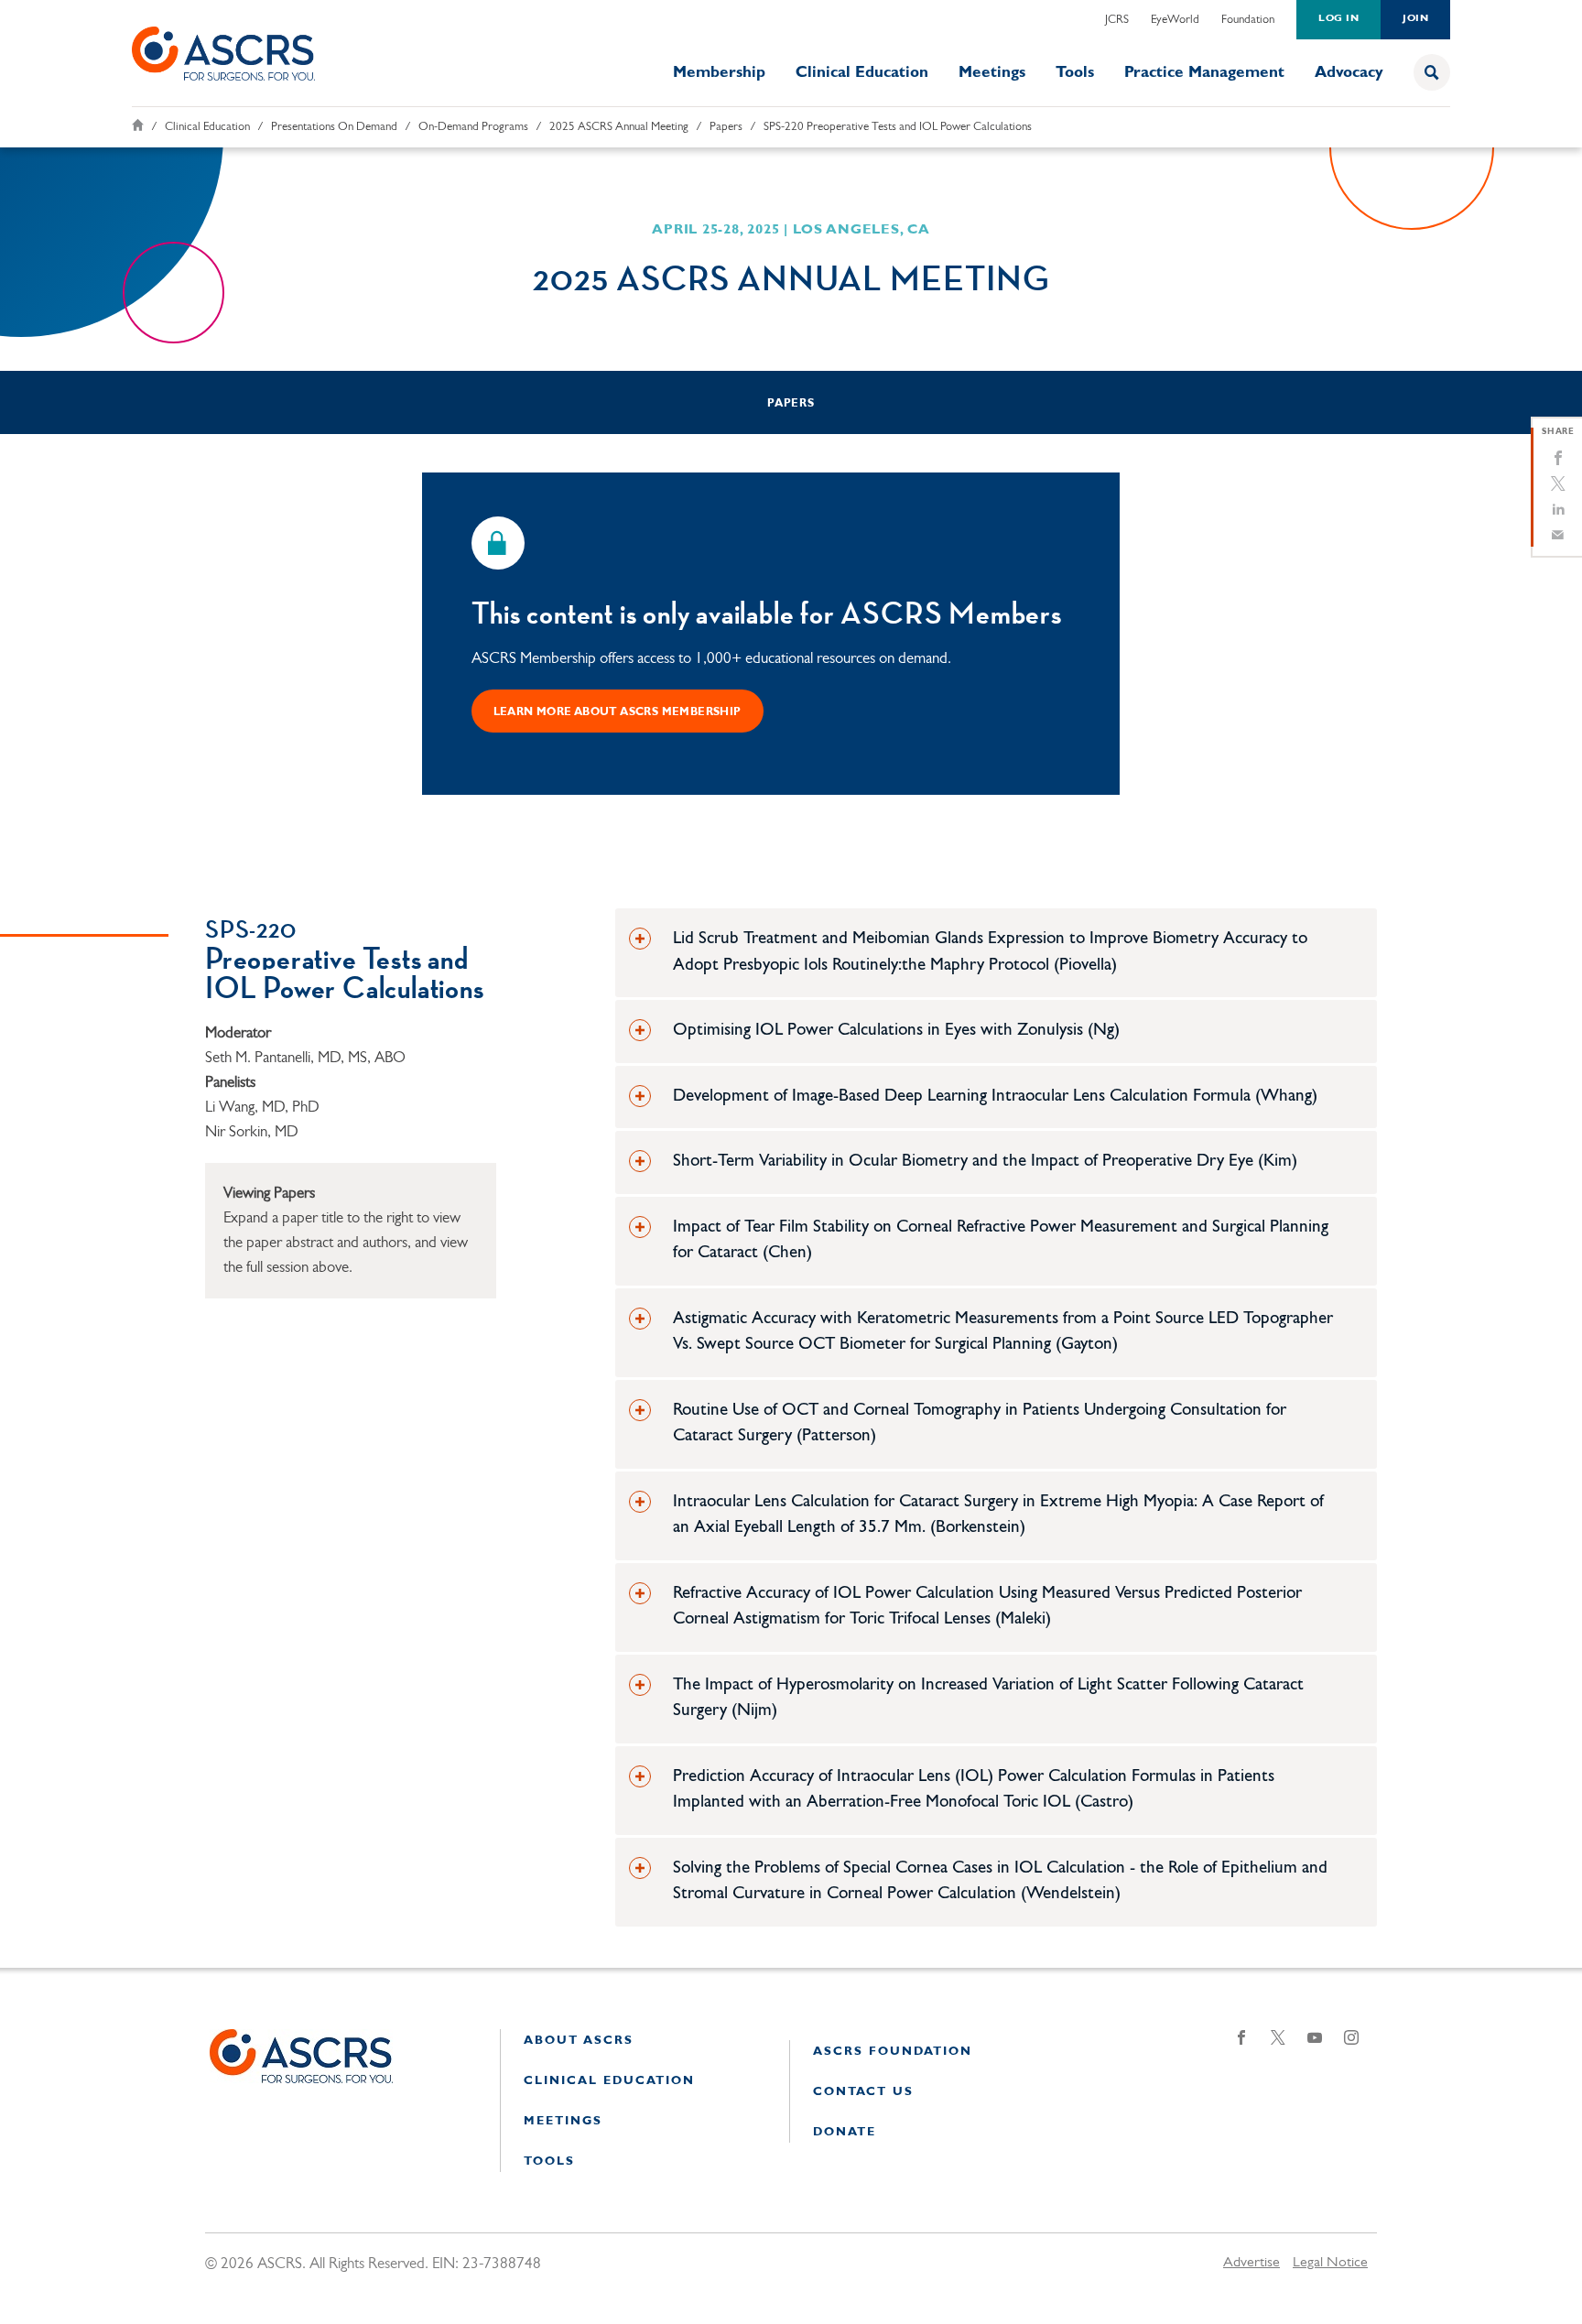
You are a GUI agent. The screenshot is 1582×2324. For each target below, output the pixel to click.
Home (138, 125)
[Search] (1432, 72)
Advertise (1252, 2263)
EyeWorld (1175, 20)
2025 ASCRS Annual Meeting (619, 127)
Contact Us (863, 2092)
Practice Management (1204, 73)
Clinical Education (862, 73)
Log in (1338, 19)
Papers (726, 127)
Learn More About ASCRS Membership (618, 712)
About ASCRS (579, 2041)
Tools (1075, 73)
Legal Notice (1330, 2263)
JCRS (1117, 20)
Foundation (1248, 20)
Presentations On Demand (334, 127)
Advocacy (1349, 73)
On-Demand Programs (473, 127)
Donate (845, 2132)
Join (1415, 19)
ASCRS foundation (893, 2052)
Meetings (992, 73)
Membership (719, 73)
